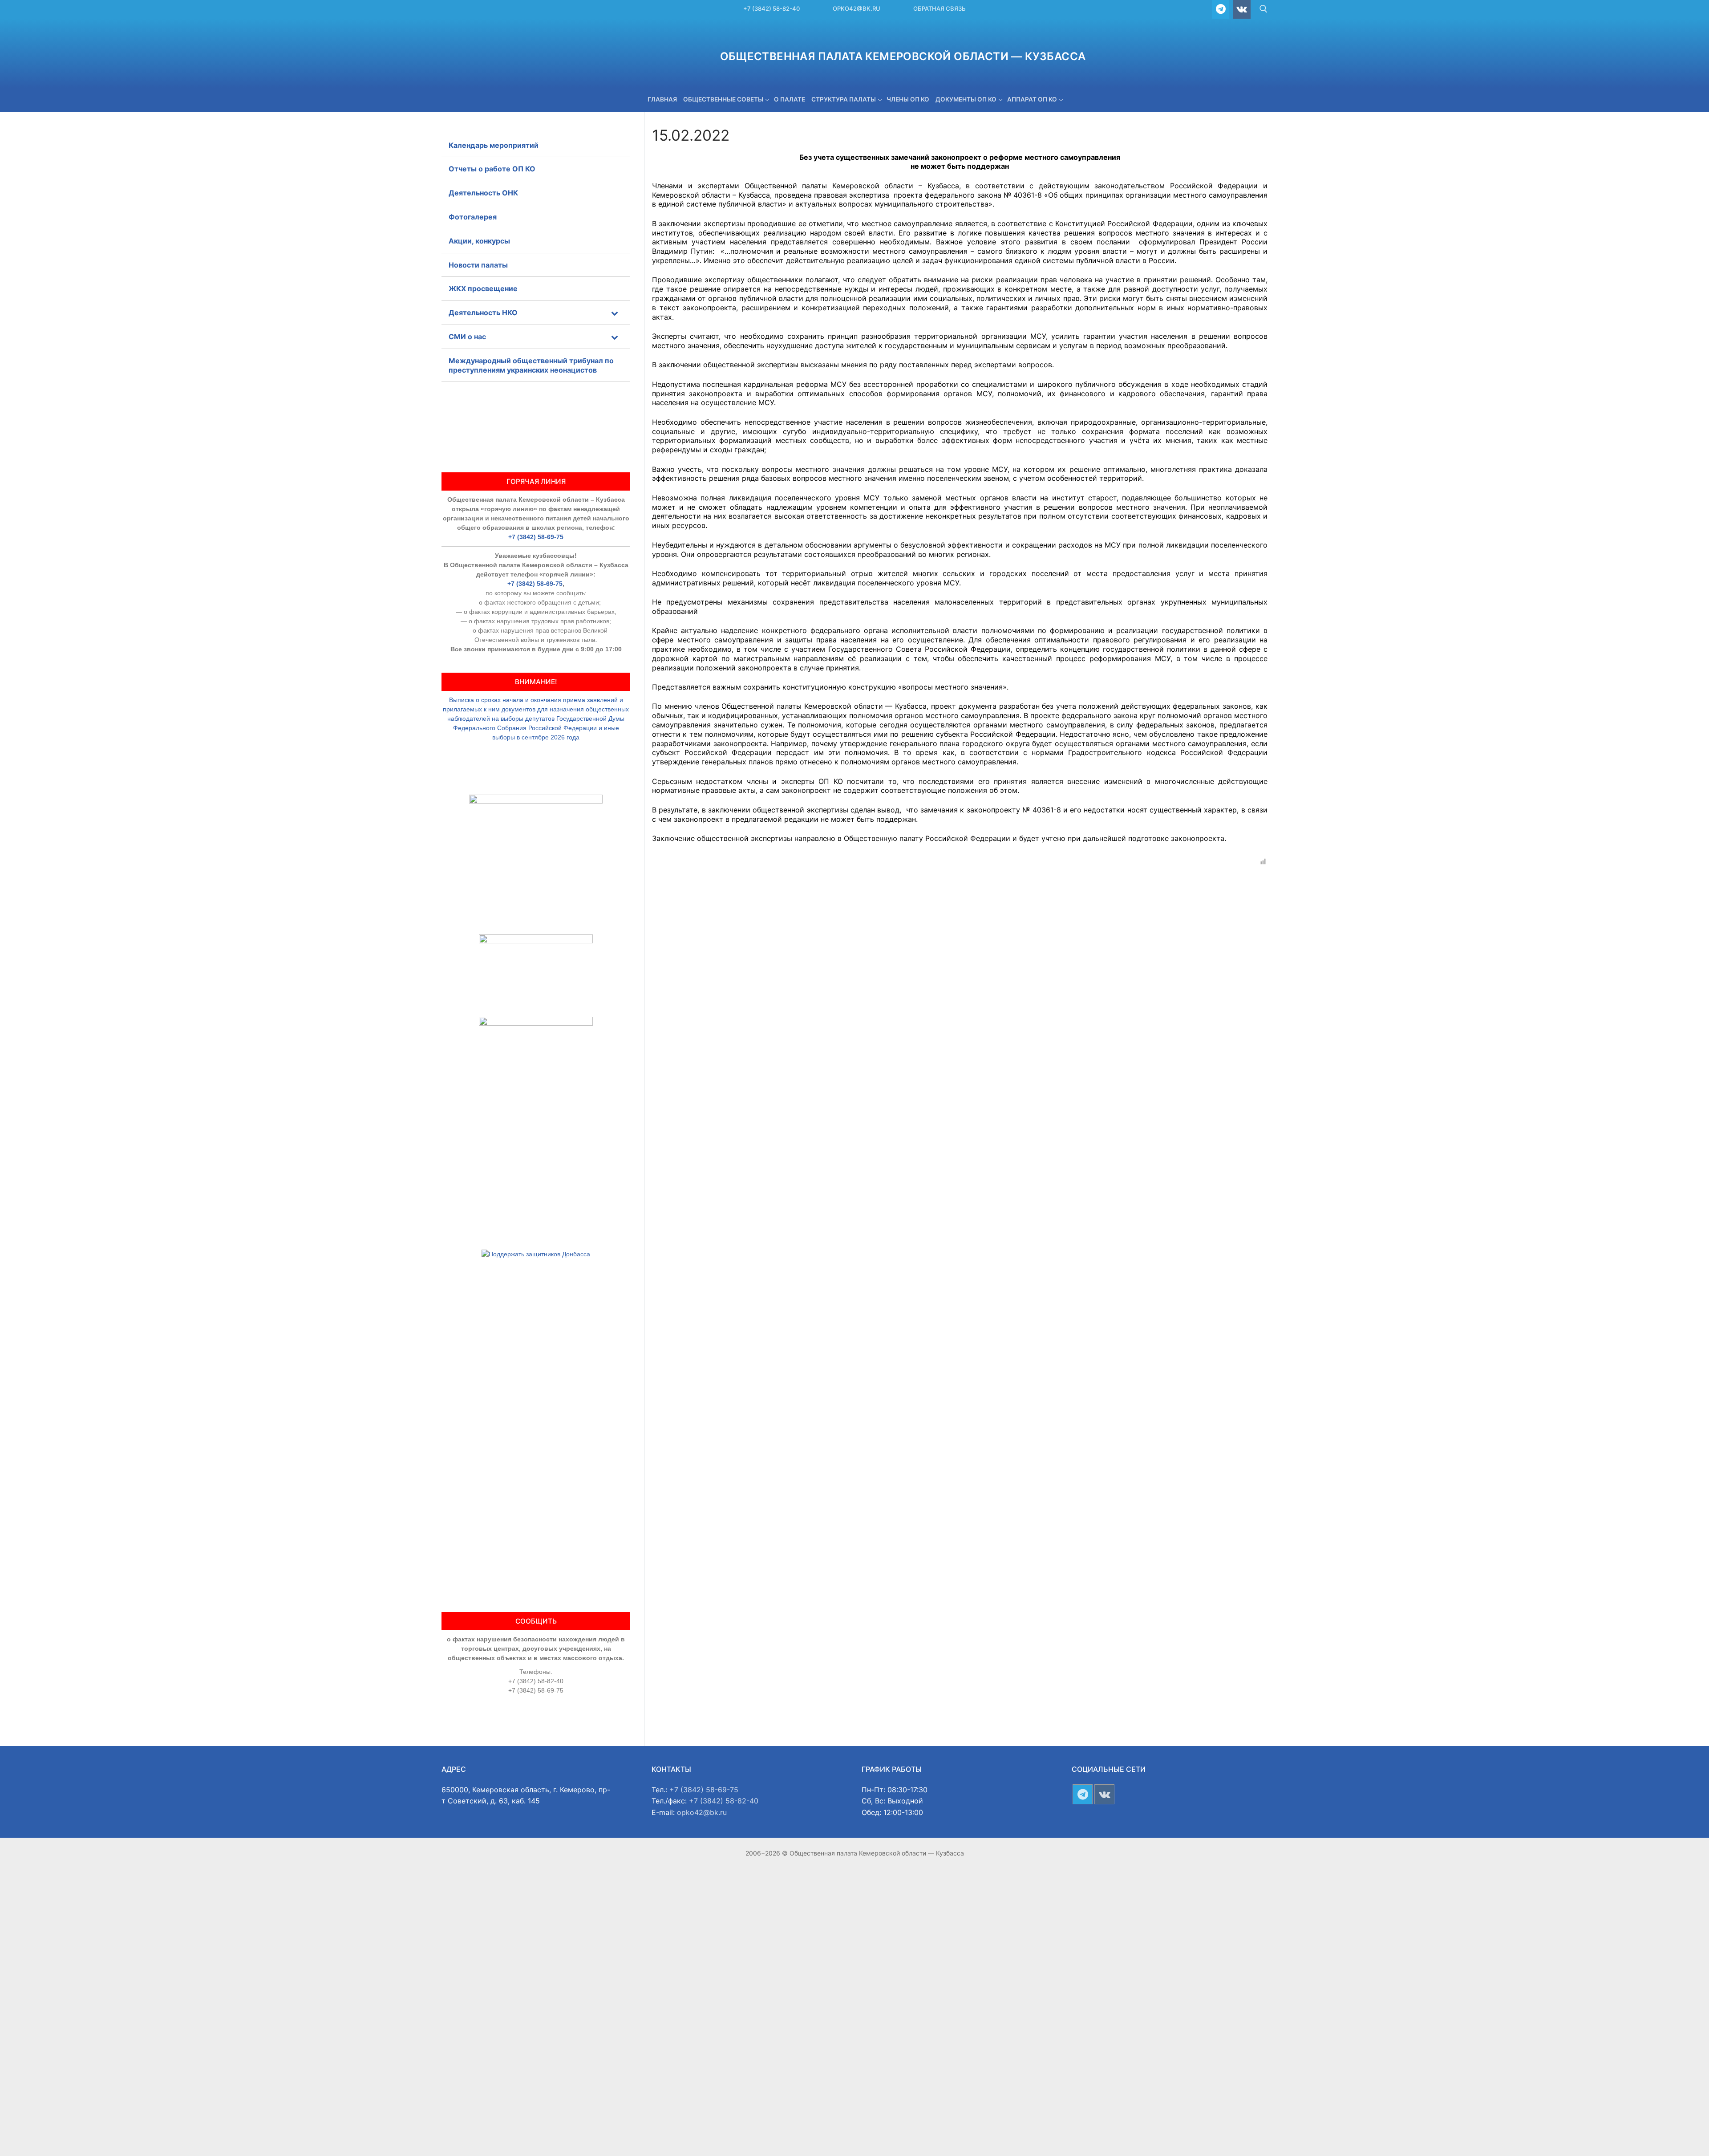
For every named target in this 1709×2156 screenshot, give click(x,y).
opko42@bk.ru (857, 8)
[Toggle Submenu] (615, 313)
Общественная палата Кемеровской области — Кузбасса (903, 56)
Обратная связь (940, 8)
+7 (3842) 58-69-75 (536, 537)
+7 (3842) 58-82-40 (771, 8)
